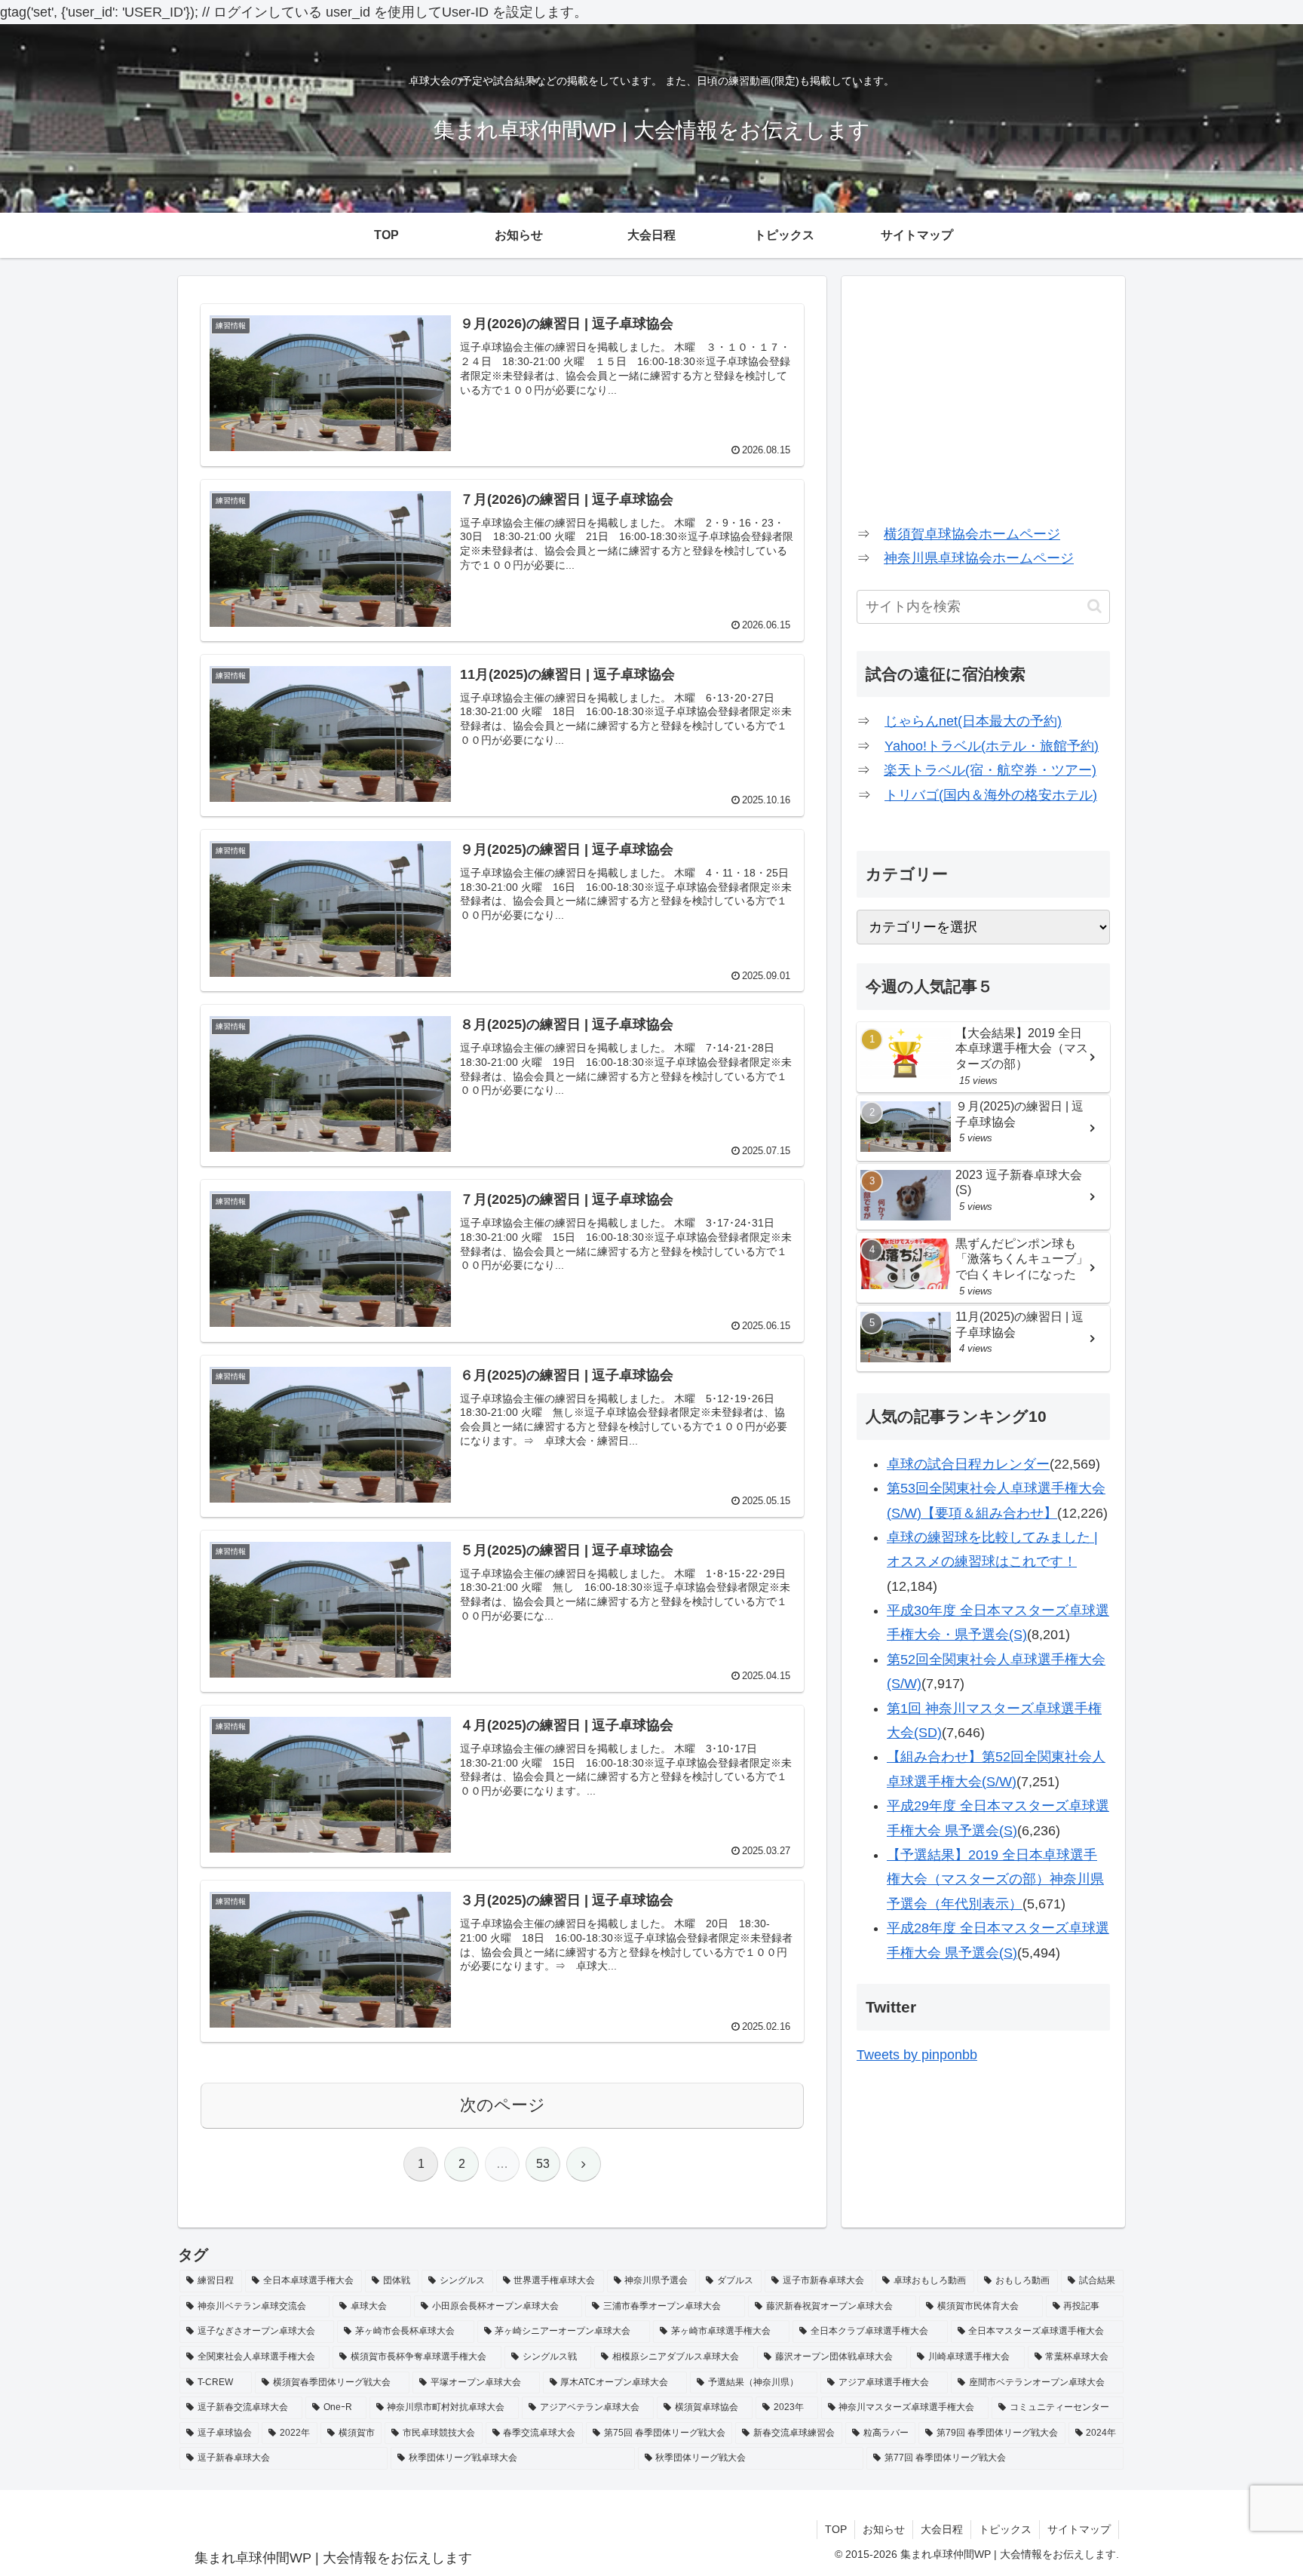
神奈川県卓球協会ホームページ (979, 558)
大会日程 (942, 2529)
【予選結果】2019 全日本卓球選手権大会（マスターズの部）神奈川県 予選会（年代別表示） (995, 1879)
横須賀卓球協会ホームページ (972, 534)
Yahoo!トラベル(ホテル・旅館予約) (992, 746)
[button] (1095, 606)
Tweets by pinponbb (917, 2055)
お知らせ (884, 2529)
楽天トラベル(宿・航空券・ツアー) (990, 770)
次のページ (503, 2105)
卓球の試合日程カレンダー (968, 1464)
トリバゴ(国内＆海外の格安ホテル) (991, 795)
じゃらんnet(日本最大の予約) (973, 721)
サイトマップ (1079, 2529)
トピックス (1005, 2529)
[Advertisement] (983, 397)
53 (543, 2164)
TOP (836, 2529)
